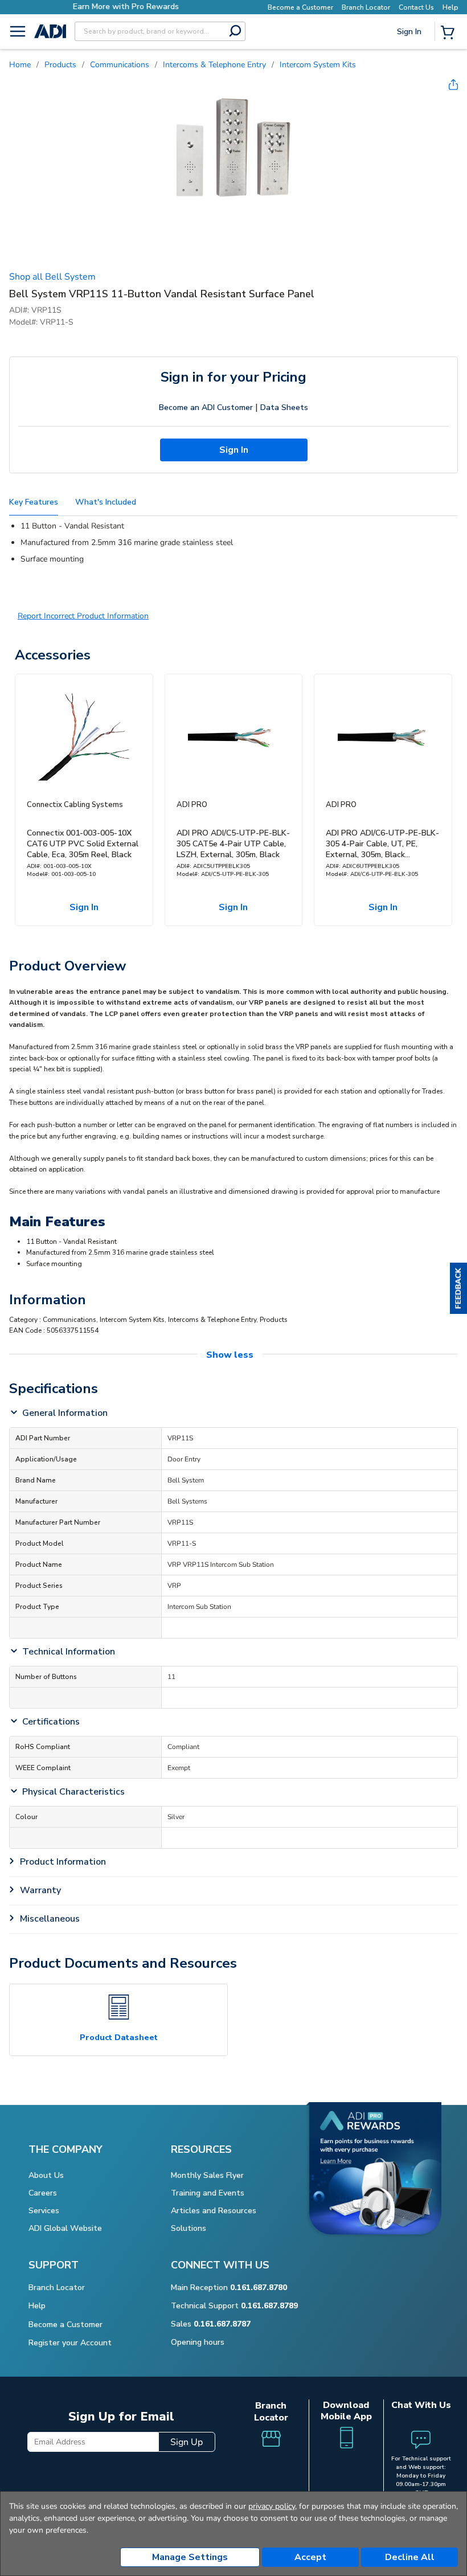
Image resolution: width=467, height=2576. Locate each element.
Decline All (410, 2557)
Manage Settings (190, 2557)
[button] (458, 1288)
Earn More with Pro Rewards (126, 7)
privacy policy (272, 2506)
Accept (310, 2557)
